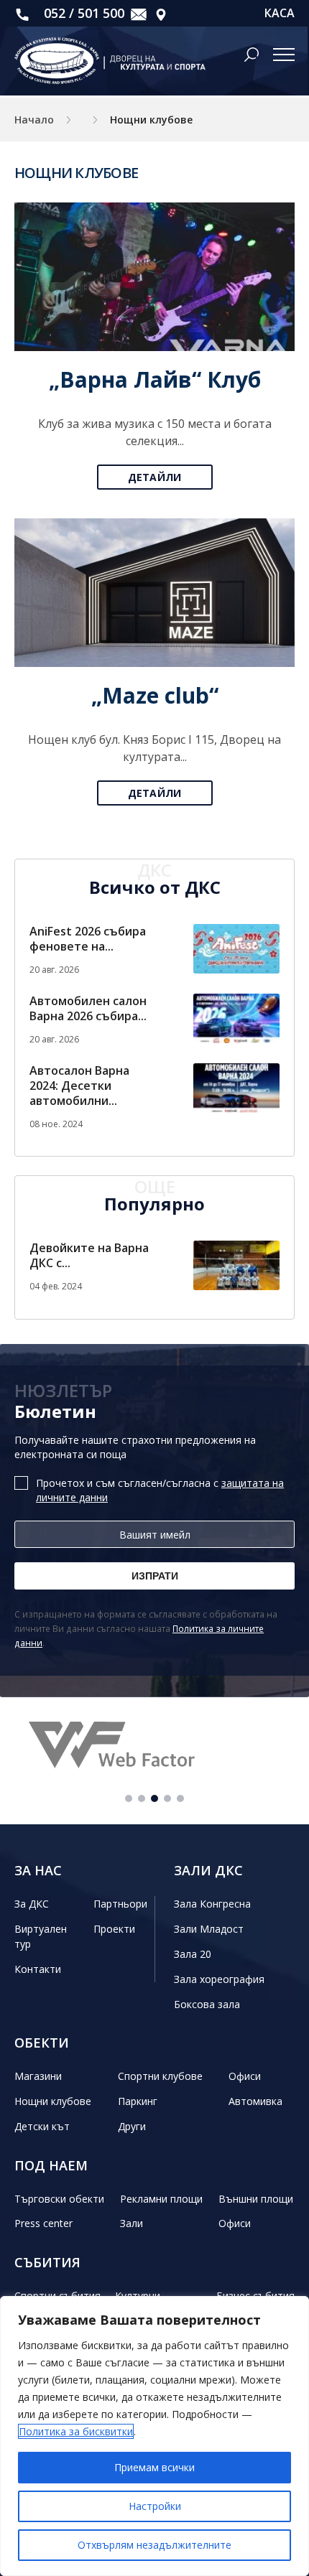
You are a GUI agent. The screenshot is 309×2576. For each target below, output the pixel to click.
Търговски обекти (59, 2199)
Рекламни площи (161, 2199)
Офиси (245, 2076)
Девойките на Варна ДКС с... (89, 1255)
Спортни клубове (160, 2076)
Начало (34, 120)
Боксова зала (207, 2004)
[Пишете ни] (139, 13)
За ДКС (32, 1904)
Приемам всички (154, 2467)
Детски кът (42, 2126)
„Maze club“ (155, 695)
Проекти (114, 1929)
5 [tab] (180, 1798)
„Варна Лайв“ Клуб (155, 379)
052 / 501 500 (82, 13)
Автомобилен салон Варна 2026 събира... (88, 1008)
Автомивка (255, 2101)
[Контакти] (161, 13)
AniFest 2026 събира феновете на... (88, 939)
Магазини (38, 2076)
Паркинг (138, 2101)
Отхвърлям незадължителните (154, 2545)
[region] (154, 2436)
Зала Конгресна (212, 1904)
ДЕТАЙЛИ (154, 477)
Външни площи (256, 2199)
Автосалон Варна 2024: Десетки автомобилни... (79, 1086)
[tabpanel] (154, 1747)
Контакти (38, 1969)
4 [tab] (167, 1798)
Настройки (155, 2506)
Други (132, 2126)
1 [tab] (129, 1798)
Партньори (120, 1904)
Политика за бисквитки (76, 2431)
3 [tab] (154, 1798)
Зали (132, 2223)
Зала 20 (193, 1954)
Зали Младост (209, 1929)
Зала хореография (219, 1979)
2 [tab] (142, 1798)
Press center (43, 2223)
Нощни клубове (53, 2101)
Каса (280, 13)
